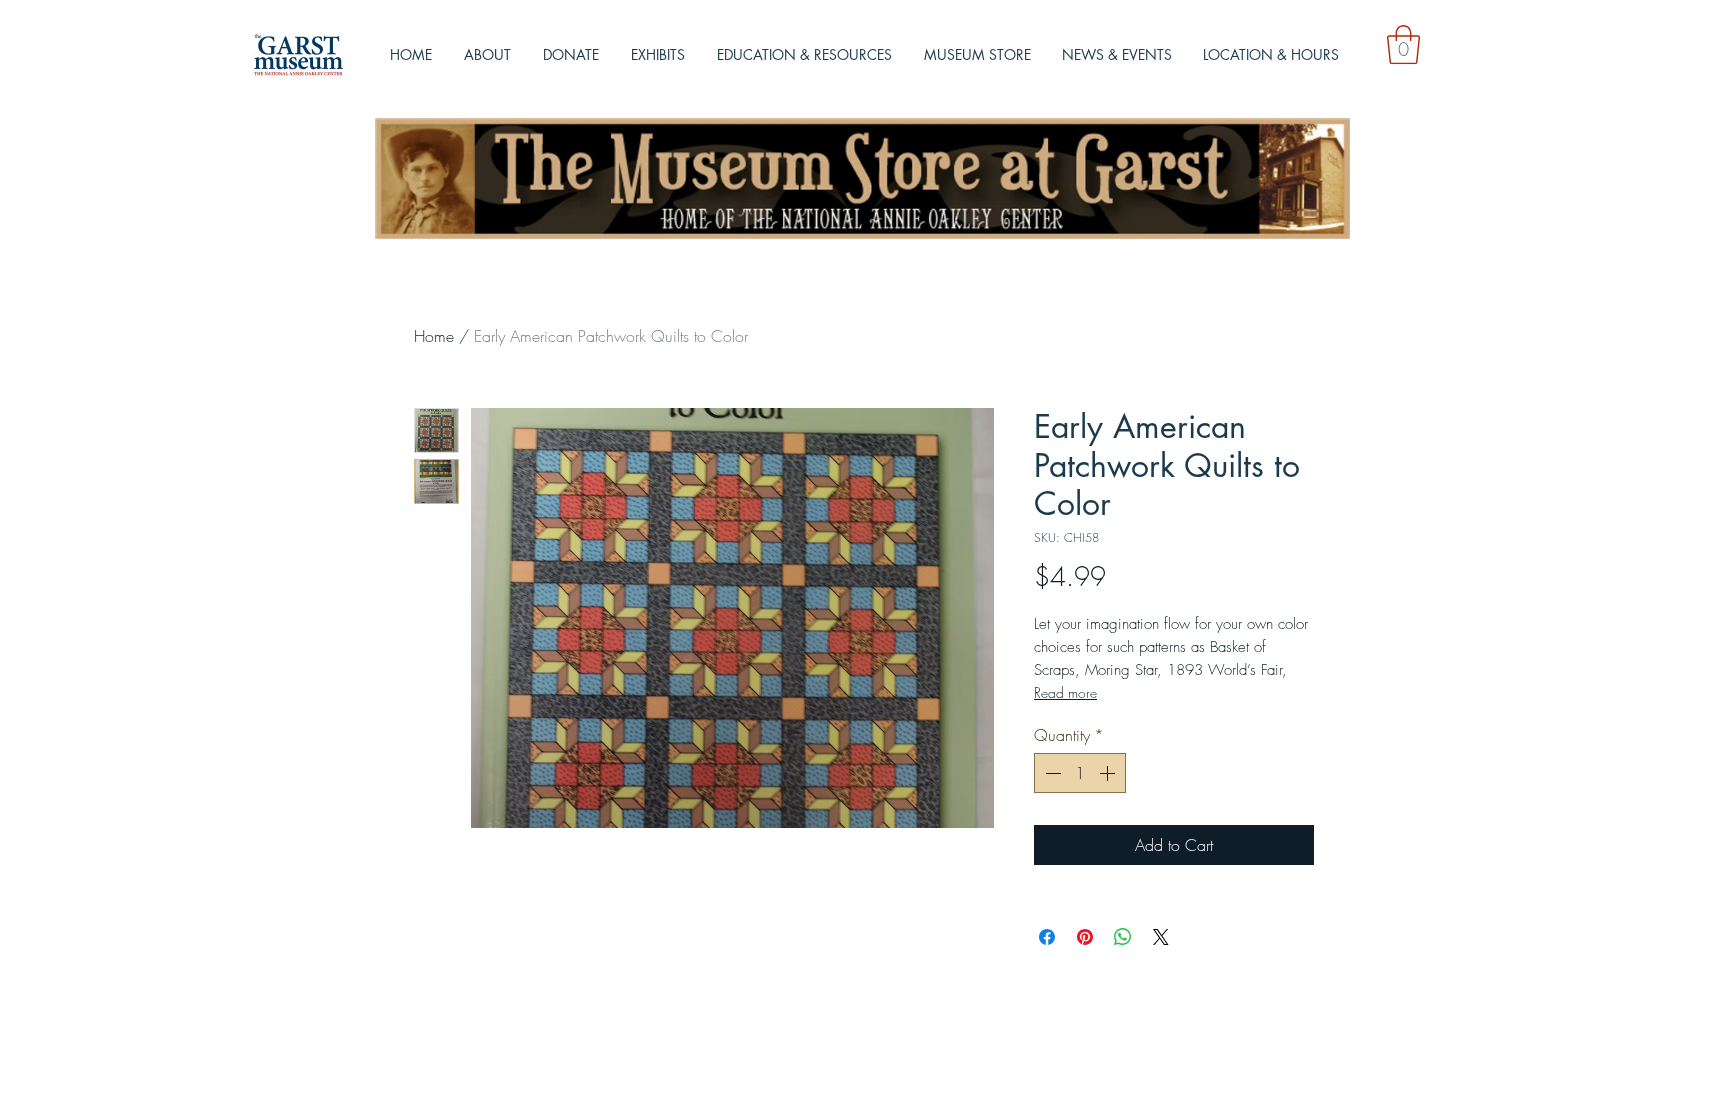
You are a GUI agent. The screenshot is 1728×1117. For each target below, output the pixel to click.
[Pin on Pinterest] (1085, 937)
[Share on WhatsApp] (1123, 937)
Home (434, 336)
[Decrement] (1051, 773)
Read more (1065, 692)
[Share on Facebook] (1047, 937)
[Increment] (1109, 773)
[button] (1403, 44)
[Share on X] (1161, 937)
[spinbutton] (1080, 773)
